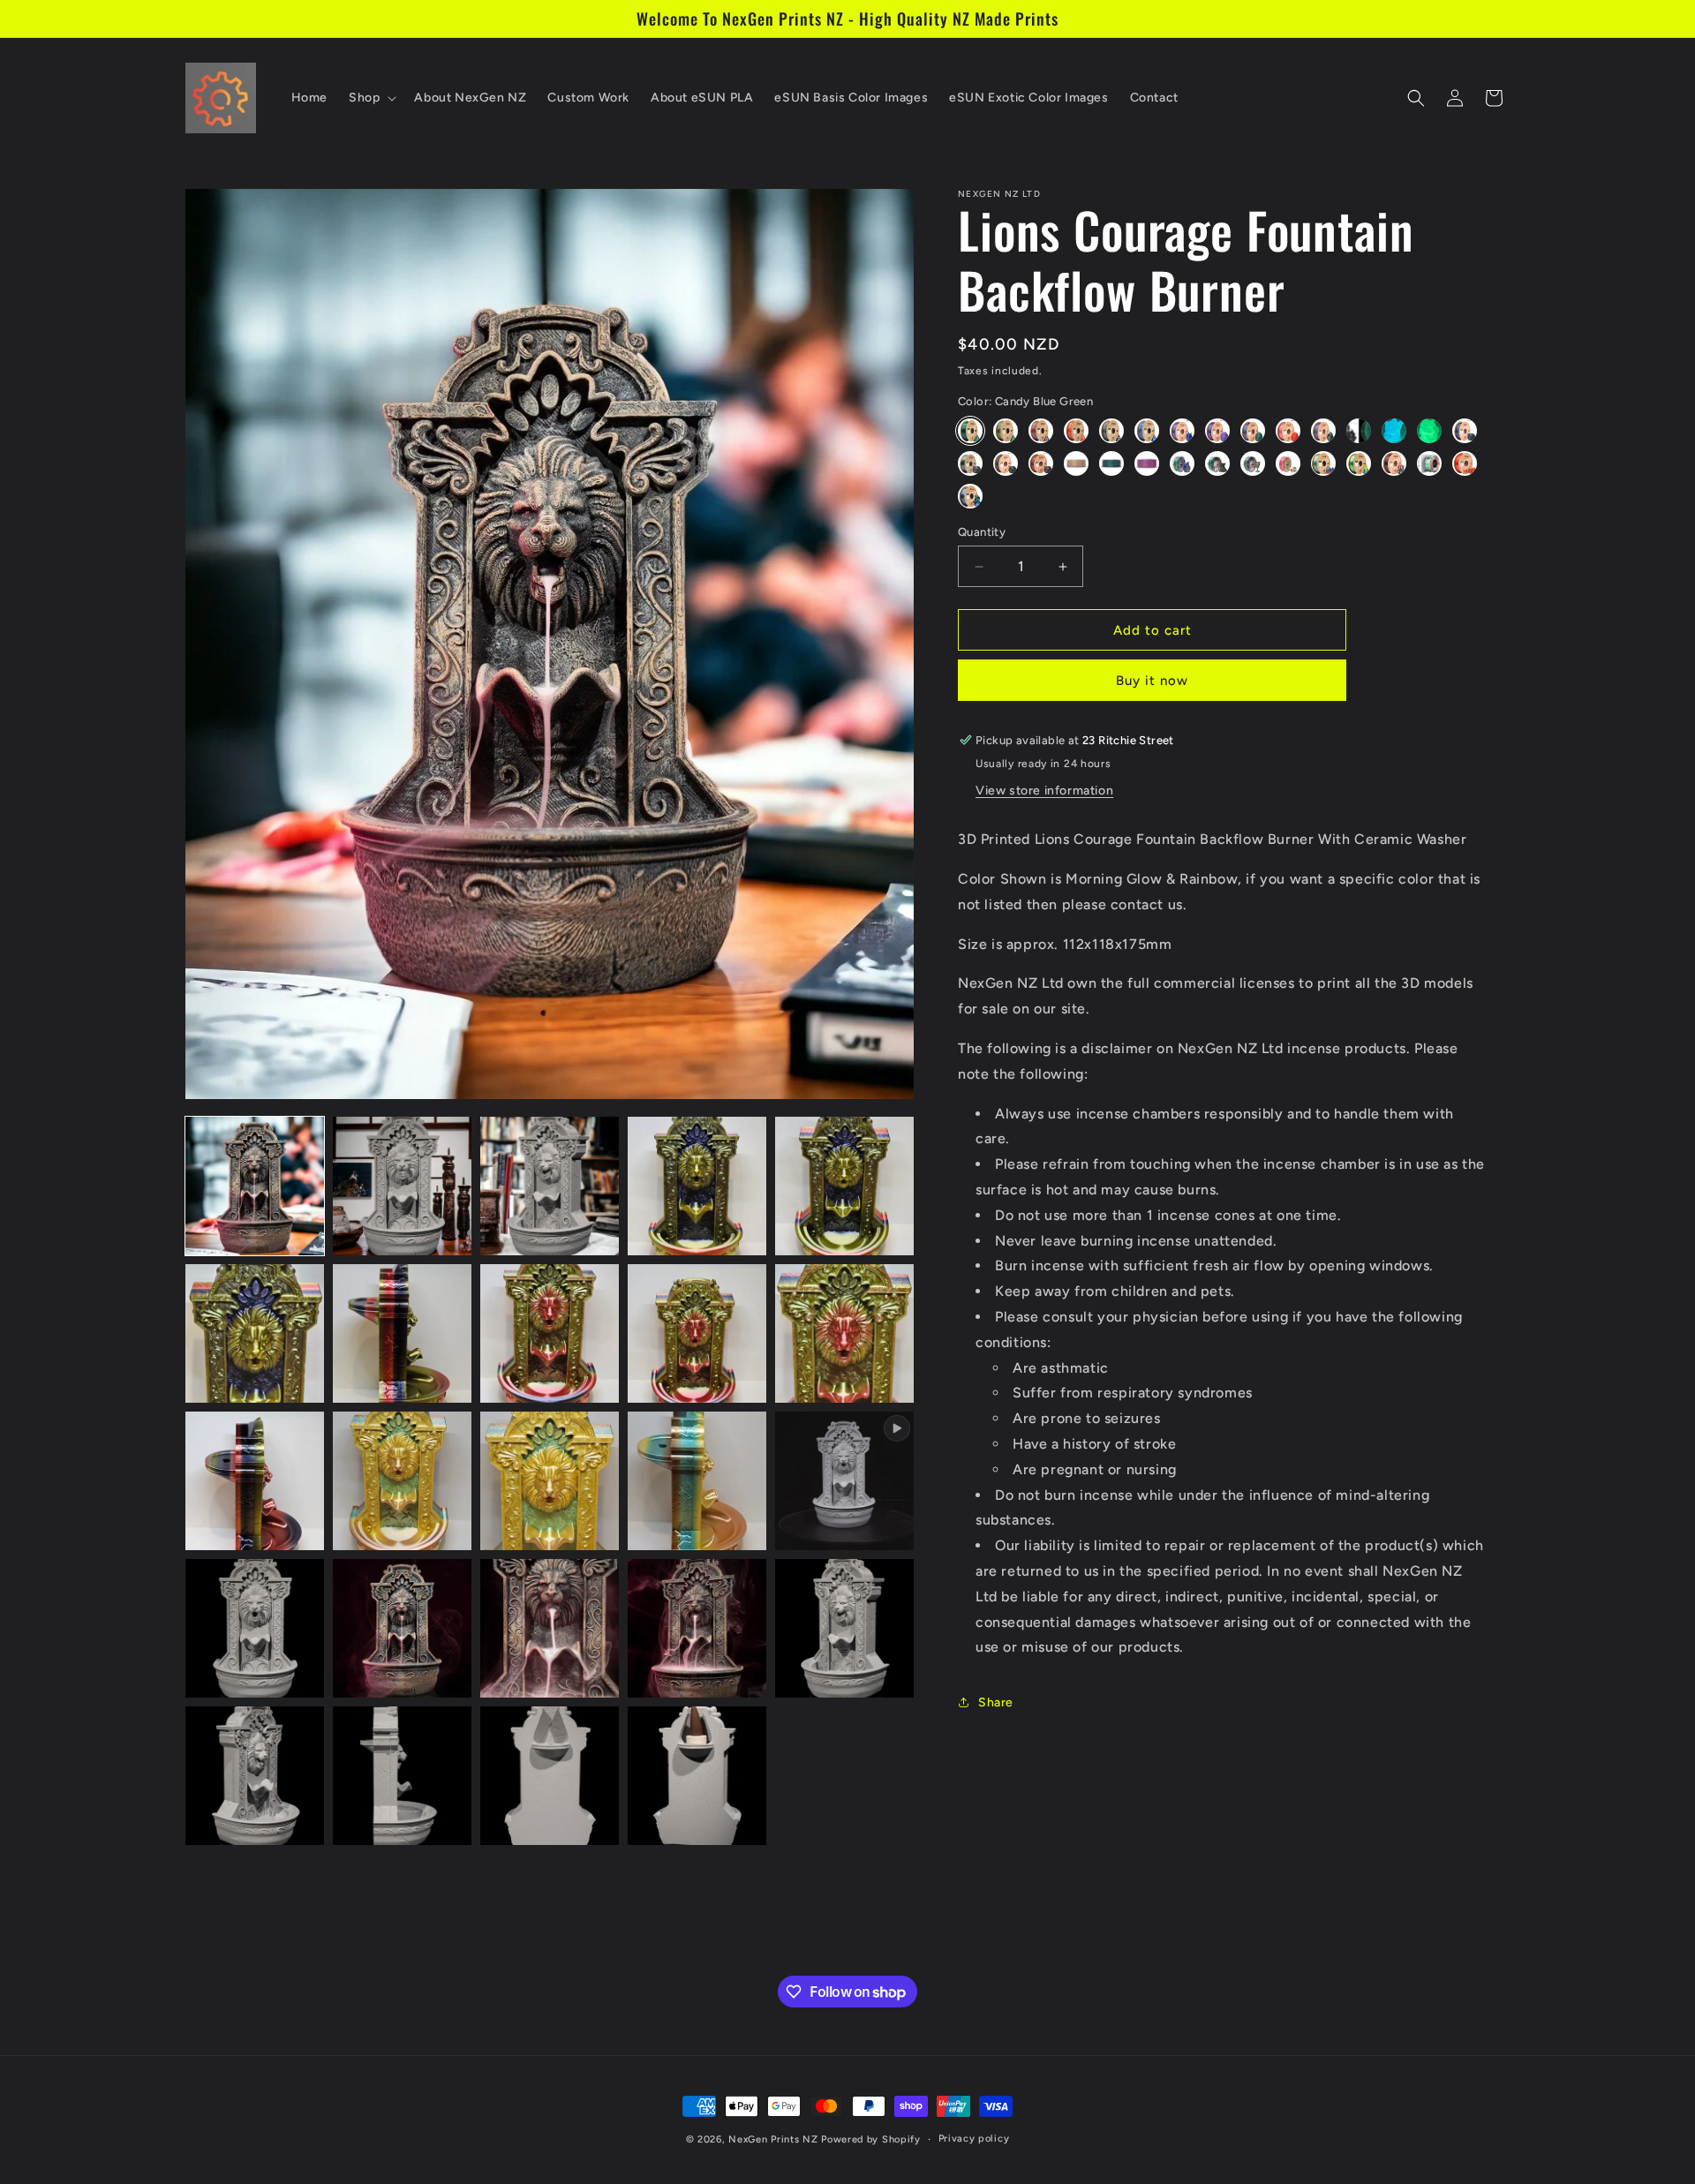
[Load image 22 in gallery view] (550, 1776)
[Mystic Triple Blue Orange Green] (1182, 463)
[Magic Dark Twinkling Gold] (970, 463)
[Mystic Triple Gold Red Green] (1288, 463)
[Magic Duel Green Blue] (1111, 463)
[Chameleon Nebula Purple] (1217, 431)
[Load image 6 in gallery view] (255, 1333)
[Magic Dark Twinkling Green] (1006, 463)
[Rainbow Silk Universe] (970, 496)
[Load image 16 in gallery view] (402, 1628)
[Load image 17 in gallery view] (550, 1628)
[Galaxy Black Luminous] (1359, 431)
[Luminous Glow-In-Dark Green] (1429, 431)
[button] (371, 98)
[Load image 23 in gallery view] (697, 1776)
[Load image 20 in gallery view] (255, 1776)
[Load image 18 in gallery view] (697, 1628)
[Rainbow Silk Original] (1429, 463)
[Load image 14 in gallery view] (697, 1481)
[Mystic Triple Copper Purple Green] (1217, 463)
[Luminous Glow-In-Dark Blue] (1394, 431)
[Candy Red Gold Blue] (1041, 431)
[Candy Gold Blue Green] (1006, 431)
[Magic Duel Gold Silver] (1076, 463)
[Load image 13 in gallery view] (550, 1481)
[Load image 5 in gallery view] (844, 1186)
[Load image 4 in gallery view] (697, 1186)
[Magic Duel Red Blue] (1147, 463)
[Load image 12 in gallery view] (402, 1481)
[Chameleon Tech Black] (1323, 431)
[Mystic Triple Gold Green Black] (1253, 463)
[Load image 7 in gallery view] (402, 1333)
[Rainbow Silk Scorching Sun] (1465, 463)
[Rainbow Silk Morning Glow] (1394, 463)
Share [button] (996, 1702)
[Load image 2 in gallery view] (402, 1186)
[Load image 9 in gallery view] (697, 1333)
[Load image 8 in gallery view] (550, 1333)
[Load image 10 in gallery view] (844, 1333)
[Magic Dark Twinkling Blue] (1465, 431)
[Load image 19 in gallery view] (844, 1628)
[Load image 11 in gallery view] (255, 1481)
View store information (1044, 791)
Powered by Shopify (871, 2139)
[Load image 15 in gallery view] (255, 1628)
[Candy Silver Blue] (1147, 431)
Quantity (982, 532)
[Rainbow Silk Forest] (1359, 463)
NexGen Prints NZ (773, 2139)
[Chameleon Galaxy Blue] (1182, 431)
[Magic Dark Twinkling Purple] (1041, 463)
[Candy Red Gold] (1076, 431)
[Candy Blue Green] (970, 431)
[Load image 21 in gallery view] (402, 1776)
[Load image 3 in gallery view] (550, 1186)
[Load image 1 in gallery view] (255, 1186)
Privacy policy (974, 2139)
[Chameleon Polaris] (1253, 431)
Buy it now (1152, 681)
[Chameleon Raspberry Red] (1288, 431)
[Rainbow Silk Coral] (1323, 463)
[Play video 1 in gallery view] (844, 1481)
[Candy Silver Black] (1111, 431)
